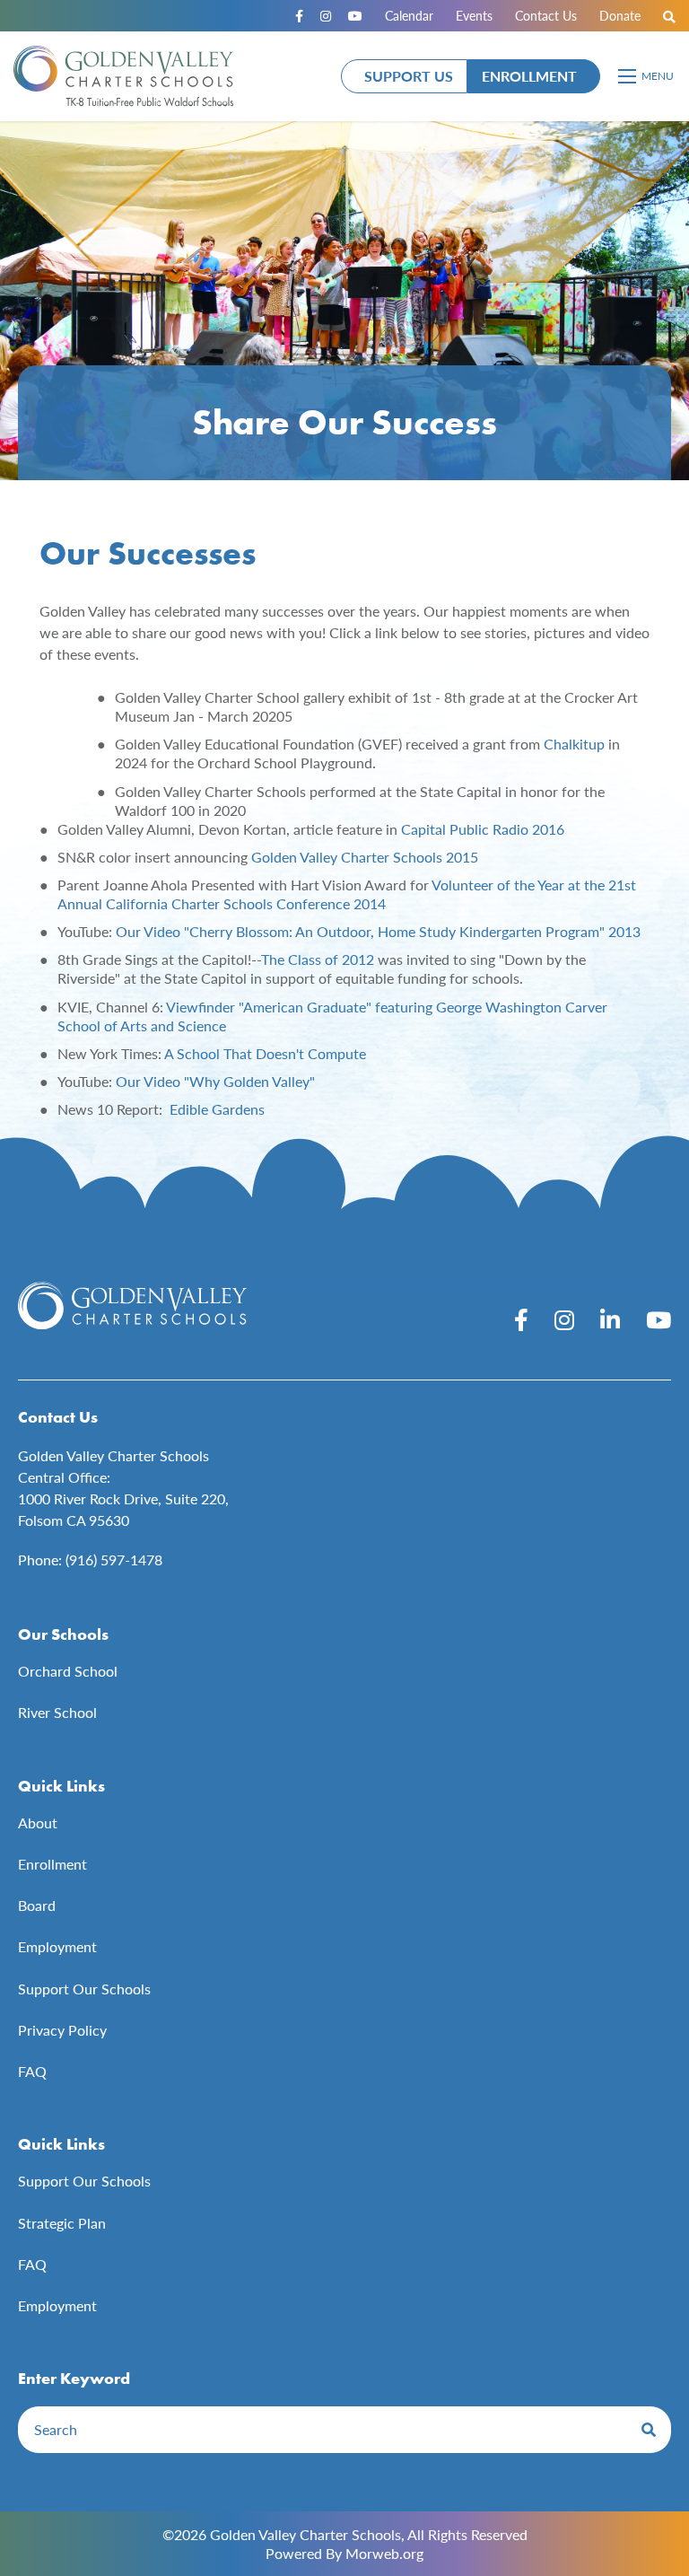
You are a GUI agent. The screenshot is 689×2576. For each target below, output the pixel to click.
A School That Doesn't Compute (265, 1053)
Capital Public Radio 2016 (483, 829)
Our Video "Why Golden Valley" (215, 1081)
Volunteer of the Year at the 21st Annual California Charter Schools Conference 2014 (347, 894)
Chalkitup (574, 744)
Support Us (409, 76)
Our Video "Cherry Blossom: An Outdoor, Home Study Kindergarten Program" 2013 (378, 931)
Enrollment (529, 76)
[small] (299, 16)
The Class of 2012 (318, 959)
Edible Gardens (217, 1109)
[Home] (123, 76)
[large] (521, 1319)
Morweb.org (384, 2553)
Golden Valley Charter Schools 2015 (365, 857)
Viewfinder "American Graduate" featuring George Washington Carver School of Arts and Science (332, 1016)
